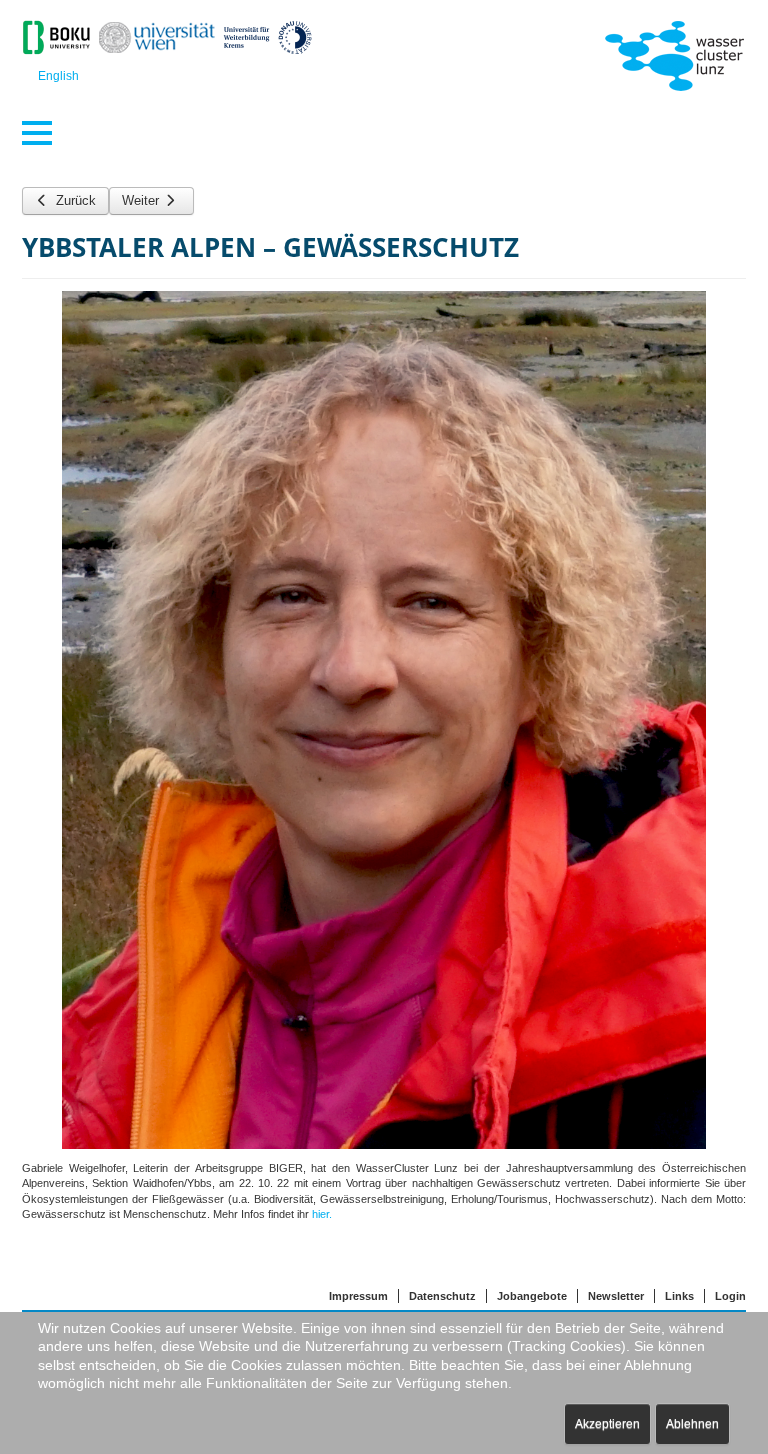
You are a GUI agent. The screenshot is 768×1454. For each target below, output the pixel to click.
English (58, 76)
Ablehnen (692, 1424)
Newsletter (616, 1296)
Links (679, 1296)
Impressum (358, 1296)
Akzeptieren (607, 1424)
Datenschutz (442, 1296)
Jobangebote (532, 1296)
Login (730, 1296)
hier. (322, 1214)
